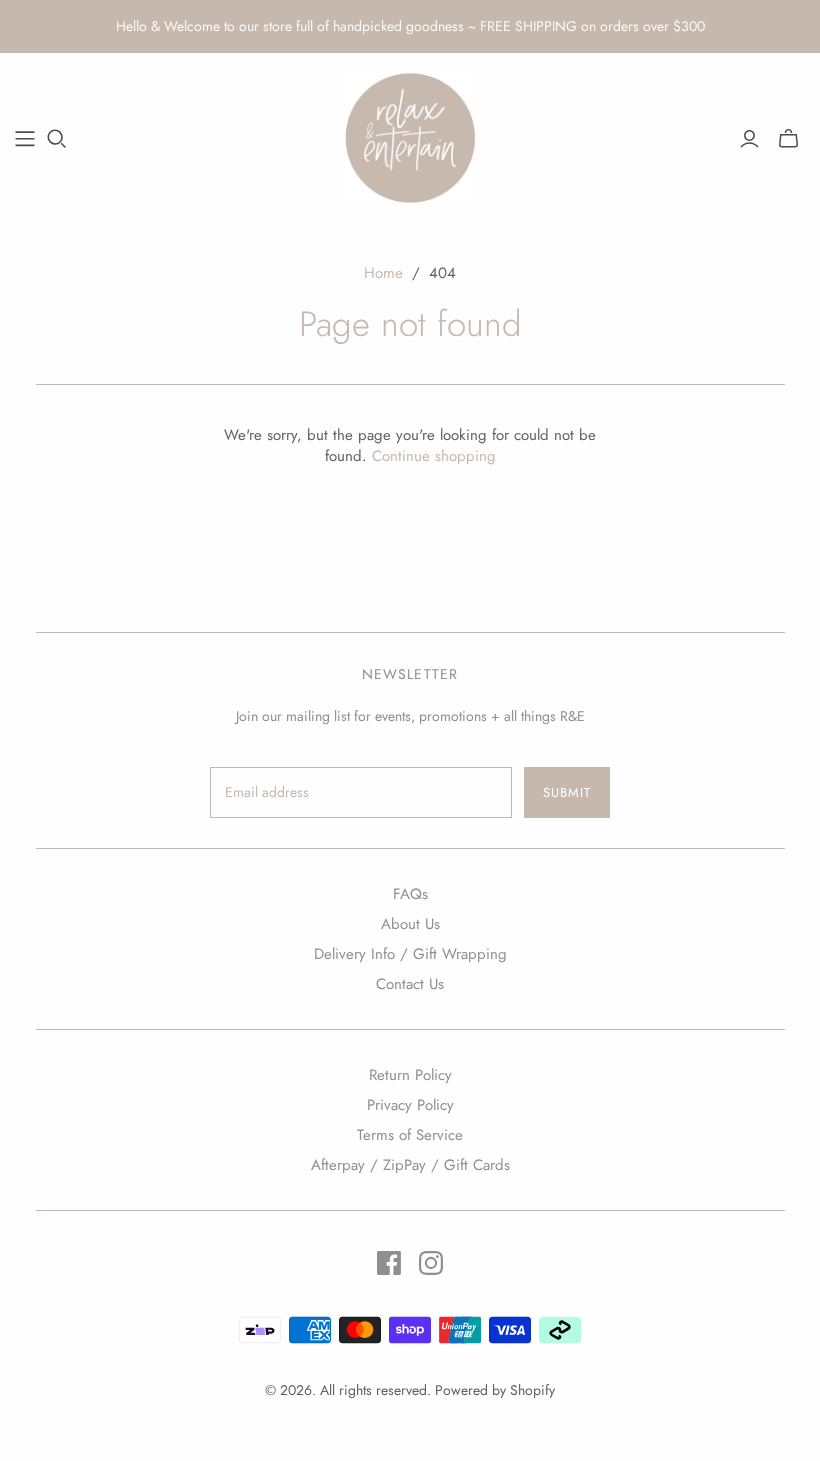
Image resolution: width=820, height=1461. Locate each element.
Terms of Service (410, 1135)
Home (383, 273)
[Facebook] (389, 1263)
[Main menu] (25, 139)
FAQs (410, 894)
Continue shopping (434, 456)
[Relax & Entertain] (410, 138)
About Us (410, 924)
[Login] (749, 139)
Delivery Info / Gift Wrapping (410, 954)
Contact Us (410, 984)
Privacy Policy (410, 1105)
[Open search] (57, 139)
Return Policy (410, 1075)
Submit (567, 792)
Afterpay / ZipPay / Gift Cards (410, 1165)
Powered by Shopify (495, 1390)
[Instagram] (431, 1263)
